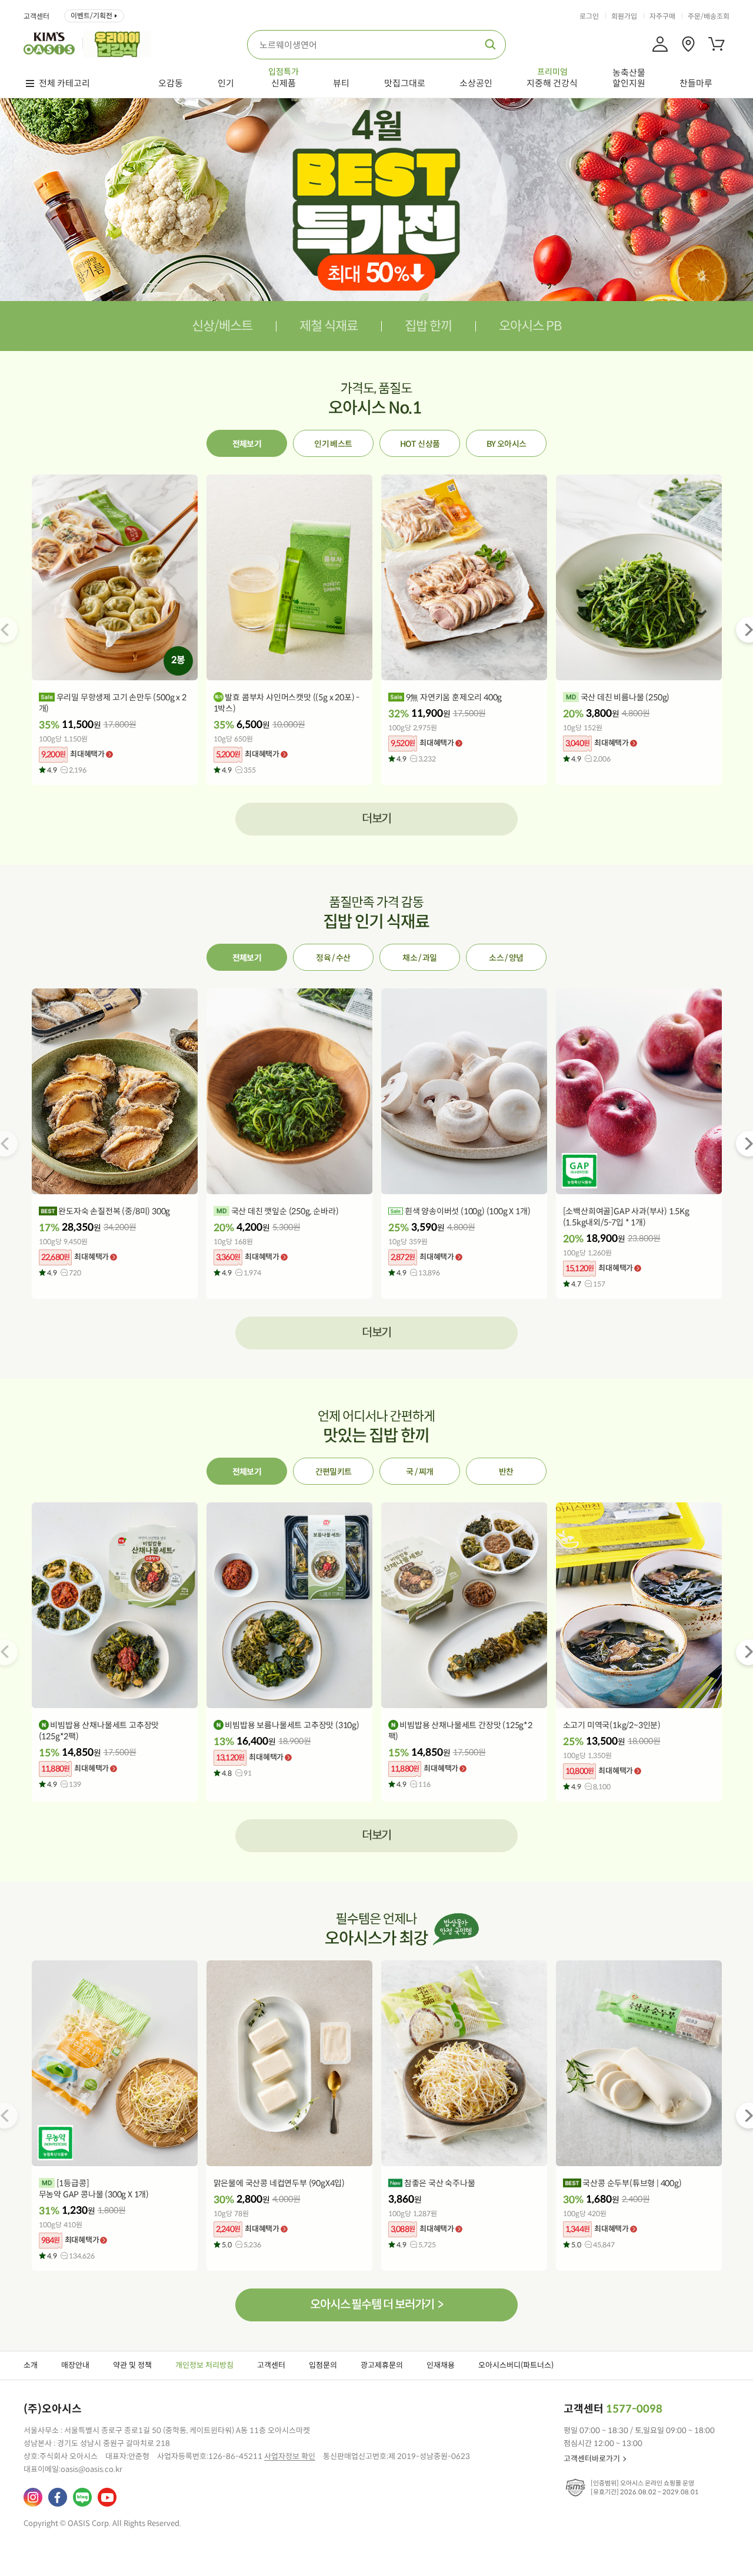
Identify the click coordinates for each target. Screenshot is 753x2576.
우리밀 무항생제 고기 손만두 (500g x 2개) (113, 703)
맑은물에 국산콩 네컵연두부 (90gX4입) (279, 2183)
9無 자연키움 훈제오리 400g (453, 697)
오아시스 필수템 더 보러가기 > (376, 2305)
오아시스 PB (530, 326)
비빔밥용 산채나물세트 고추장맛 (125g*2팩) (99, 1731)
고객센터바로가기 (592, 2459)
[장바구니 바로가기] (717, 44)
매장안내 (75, 2365)
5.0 (241, 2245)
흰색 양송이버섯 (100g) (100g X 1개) (467, 1211)
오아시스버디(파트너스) (516, 2365)
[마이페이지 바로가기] (660, 44)
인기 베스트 (333, 444)
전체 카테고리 (64, 83)
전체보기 (247, 444)
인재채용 (441, 2365)
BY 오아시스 (506, 444)
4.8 (237, 1773)
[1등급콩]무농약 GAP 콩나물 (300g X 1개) (94, 2189)
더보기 (377, 819)
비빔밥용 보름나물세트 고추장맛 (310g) (291, 1725)
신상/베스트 (222, 326)
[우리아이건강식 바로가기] (120, 43)
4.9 (67, 770)
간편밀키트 (334, 1472)
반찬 (506, 1472)
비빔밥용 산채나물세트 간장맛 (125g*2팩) (460, 1731)
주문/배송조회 (709, 16)
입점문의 (323, 2365)
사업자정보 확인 (290, 2456)
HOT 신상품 (420, 444)
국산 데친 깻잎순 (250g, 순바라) (284, 1211)
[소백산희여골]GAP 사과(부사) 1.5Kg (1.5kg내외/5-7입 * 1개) (626, 1217)
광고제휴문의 (382, 2365)
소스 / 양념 (506, 958)
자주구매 (662, 16)
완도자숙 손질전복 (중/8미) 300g (114, 1211)
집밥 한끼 (428, 326)
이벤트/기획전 (91, 16)
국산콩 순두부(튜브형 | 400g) (632, 2183)
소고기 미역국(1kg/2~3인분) (612, 1725)
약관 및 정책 (132, 2365)
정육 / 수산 (333, 958)
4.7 (588, 1284)
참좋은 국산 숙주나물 (439, 2183)
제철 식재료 (329, 326)
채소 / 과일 (419, 958)
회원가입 (624, 16)
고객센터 (36, 16)
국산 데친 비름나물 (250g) (624, 697)
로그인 (589, 16)
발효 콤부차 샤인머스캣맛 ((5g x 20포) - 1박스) (286, 703)
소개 (31, 2365)
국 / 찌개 (419, 1472)
